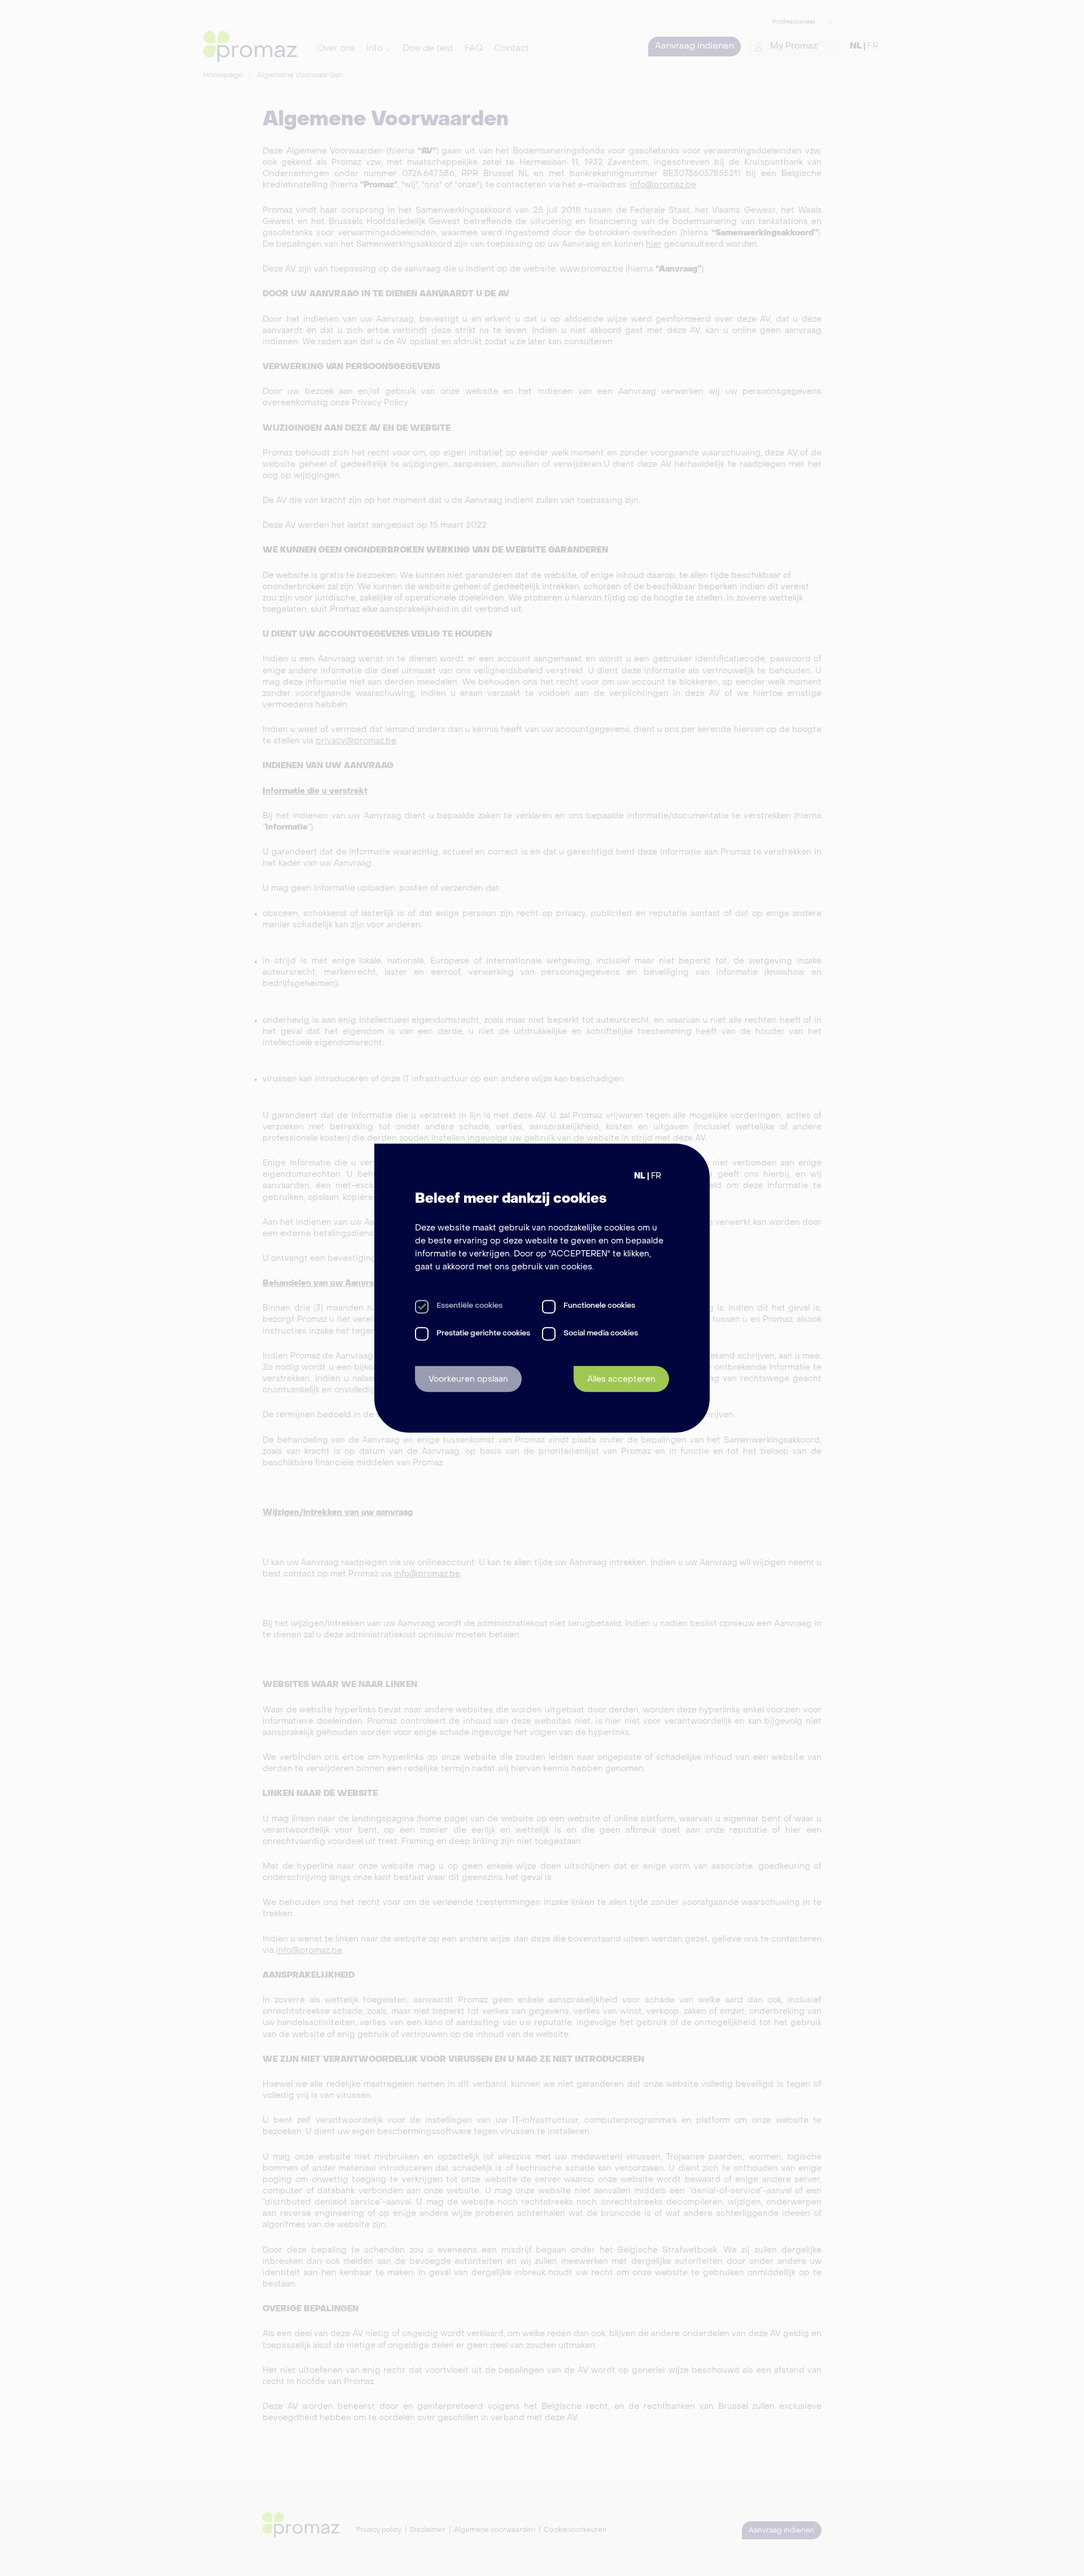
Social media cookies (601, 1333)
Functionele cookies (599, 1306)
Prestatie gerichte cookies (483, 1333)
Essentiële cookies (469, 1306)
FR (656, 1176)
